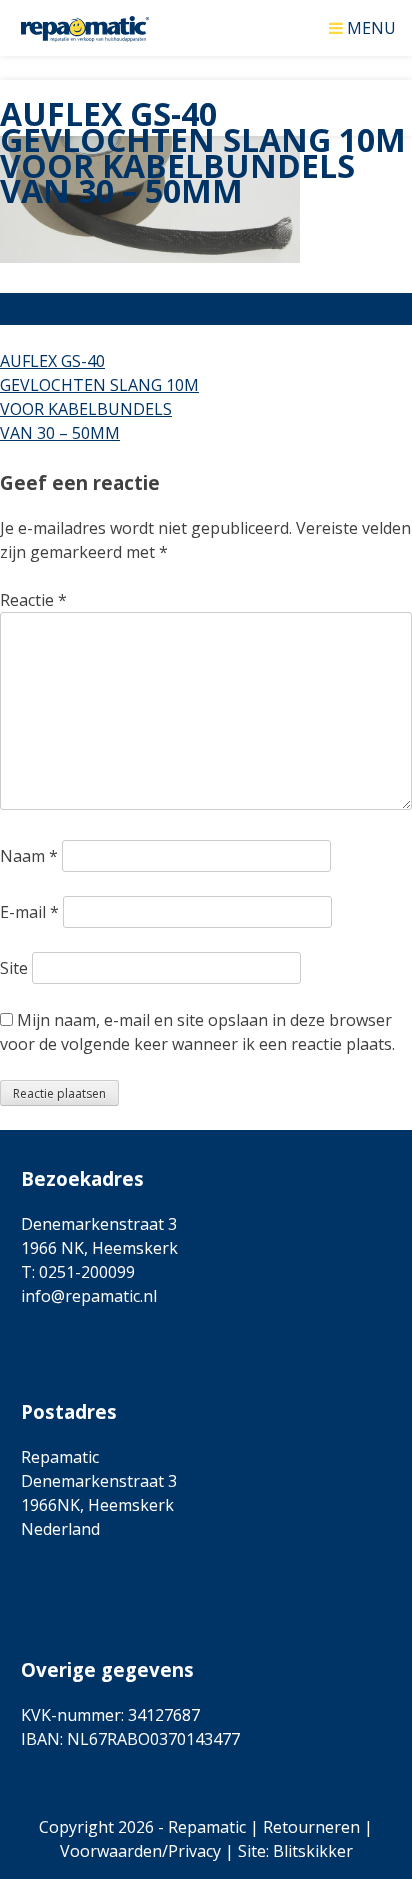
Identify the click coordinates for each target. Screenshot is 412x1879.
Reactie (33, 600)
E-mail (29, 912)
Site (14, 968)
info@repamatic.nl (89, 1296)
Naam (29, 856)
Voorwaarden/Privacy (140, 1851)
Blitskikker (313, 1851)
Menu (371, 26)
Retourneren (311, 1827)
